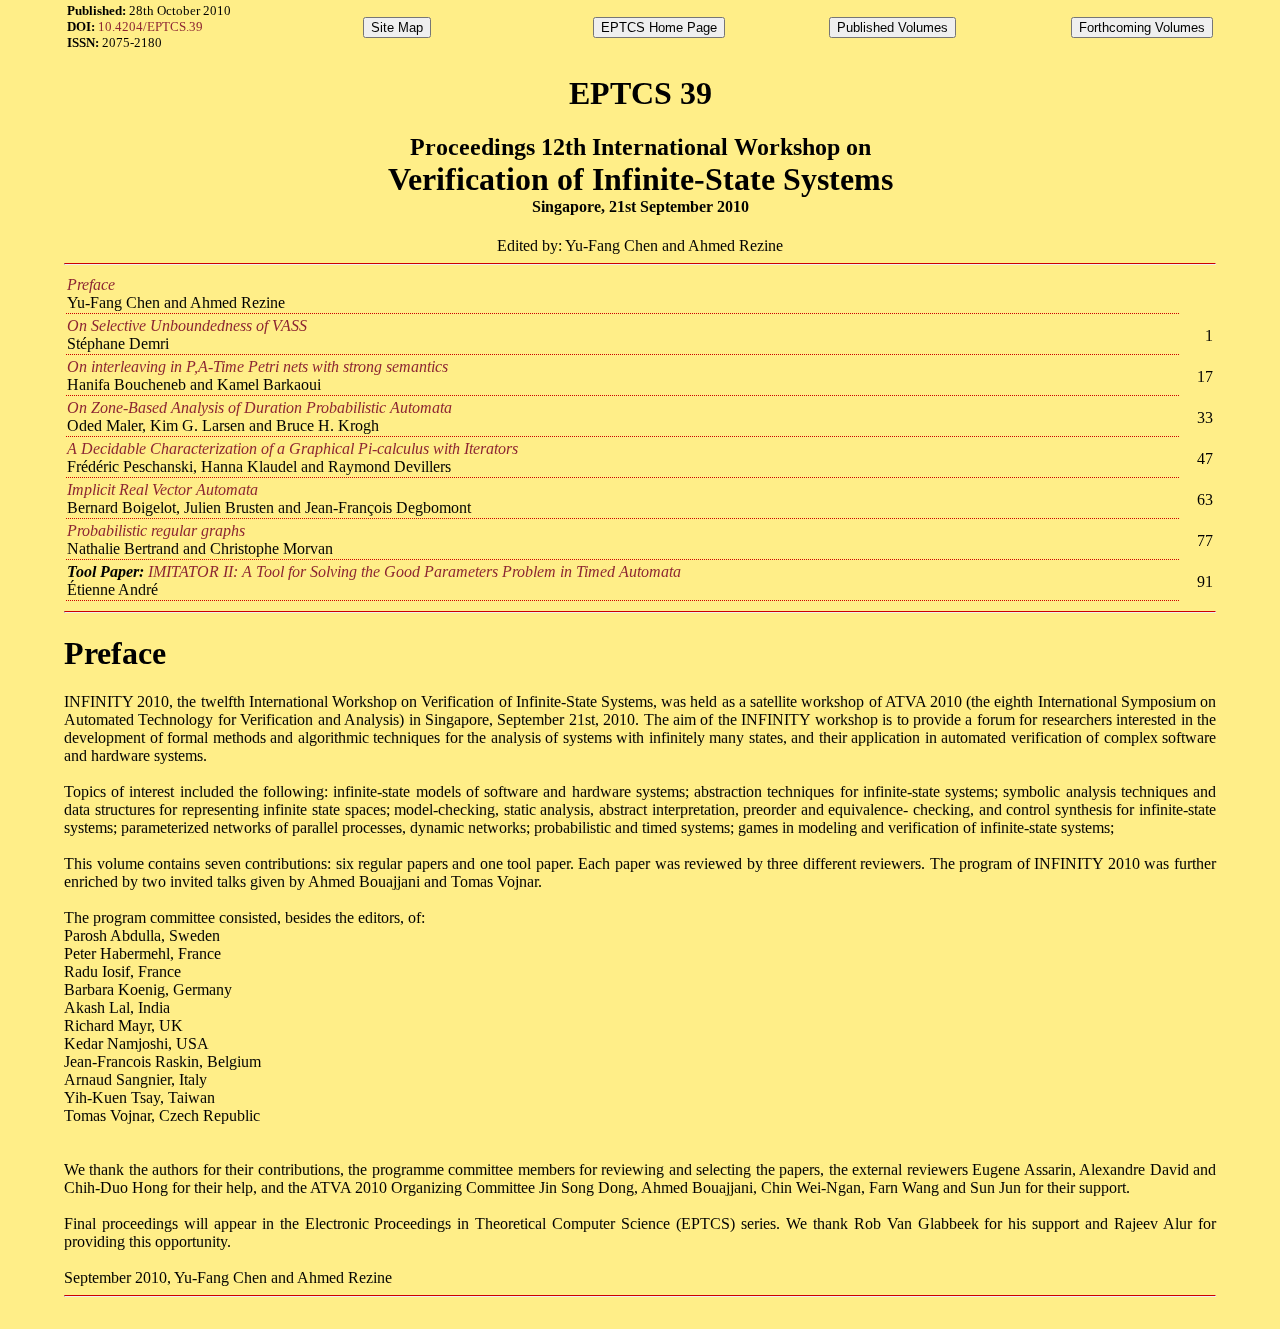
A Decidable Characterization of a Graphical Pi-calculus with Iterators (292, 448)
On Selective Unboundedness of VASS (187, 325)
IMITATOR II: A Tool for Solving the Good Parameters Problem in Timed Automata (414, 571)
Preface (91, 284)
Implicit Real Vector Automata (162, 489)
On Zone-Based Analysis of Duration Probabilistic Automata (259, 407)
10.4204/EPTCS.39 (150, 26)
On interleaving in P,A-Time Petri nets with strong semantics (257, 366)
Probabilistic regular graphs (156, 530)
